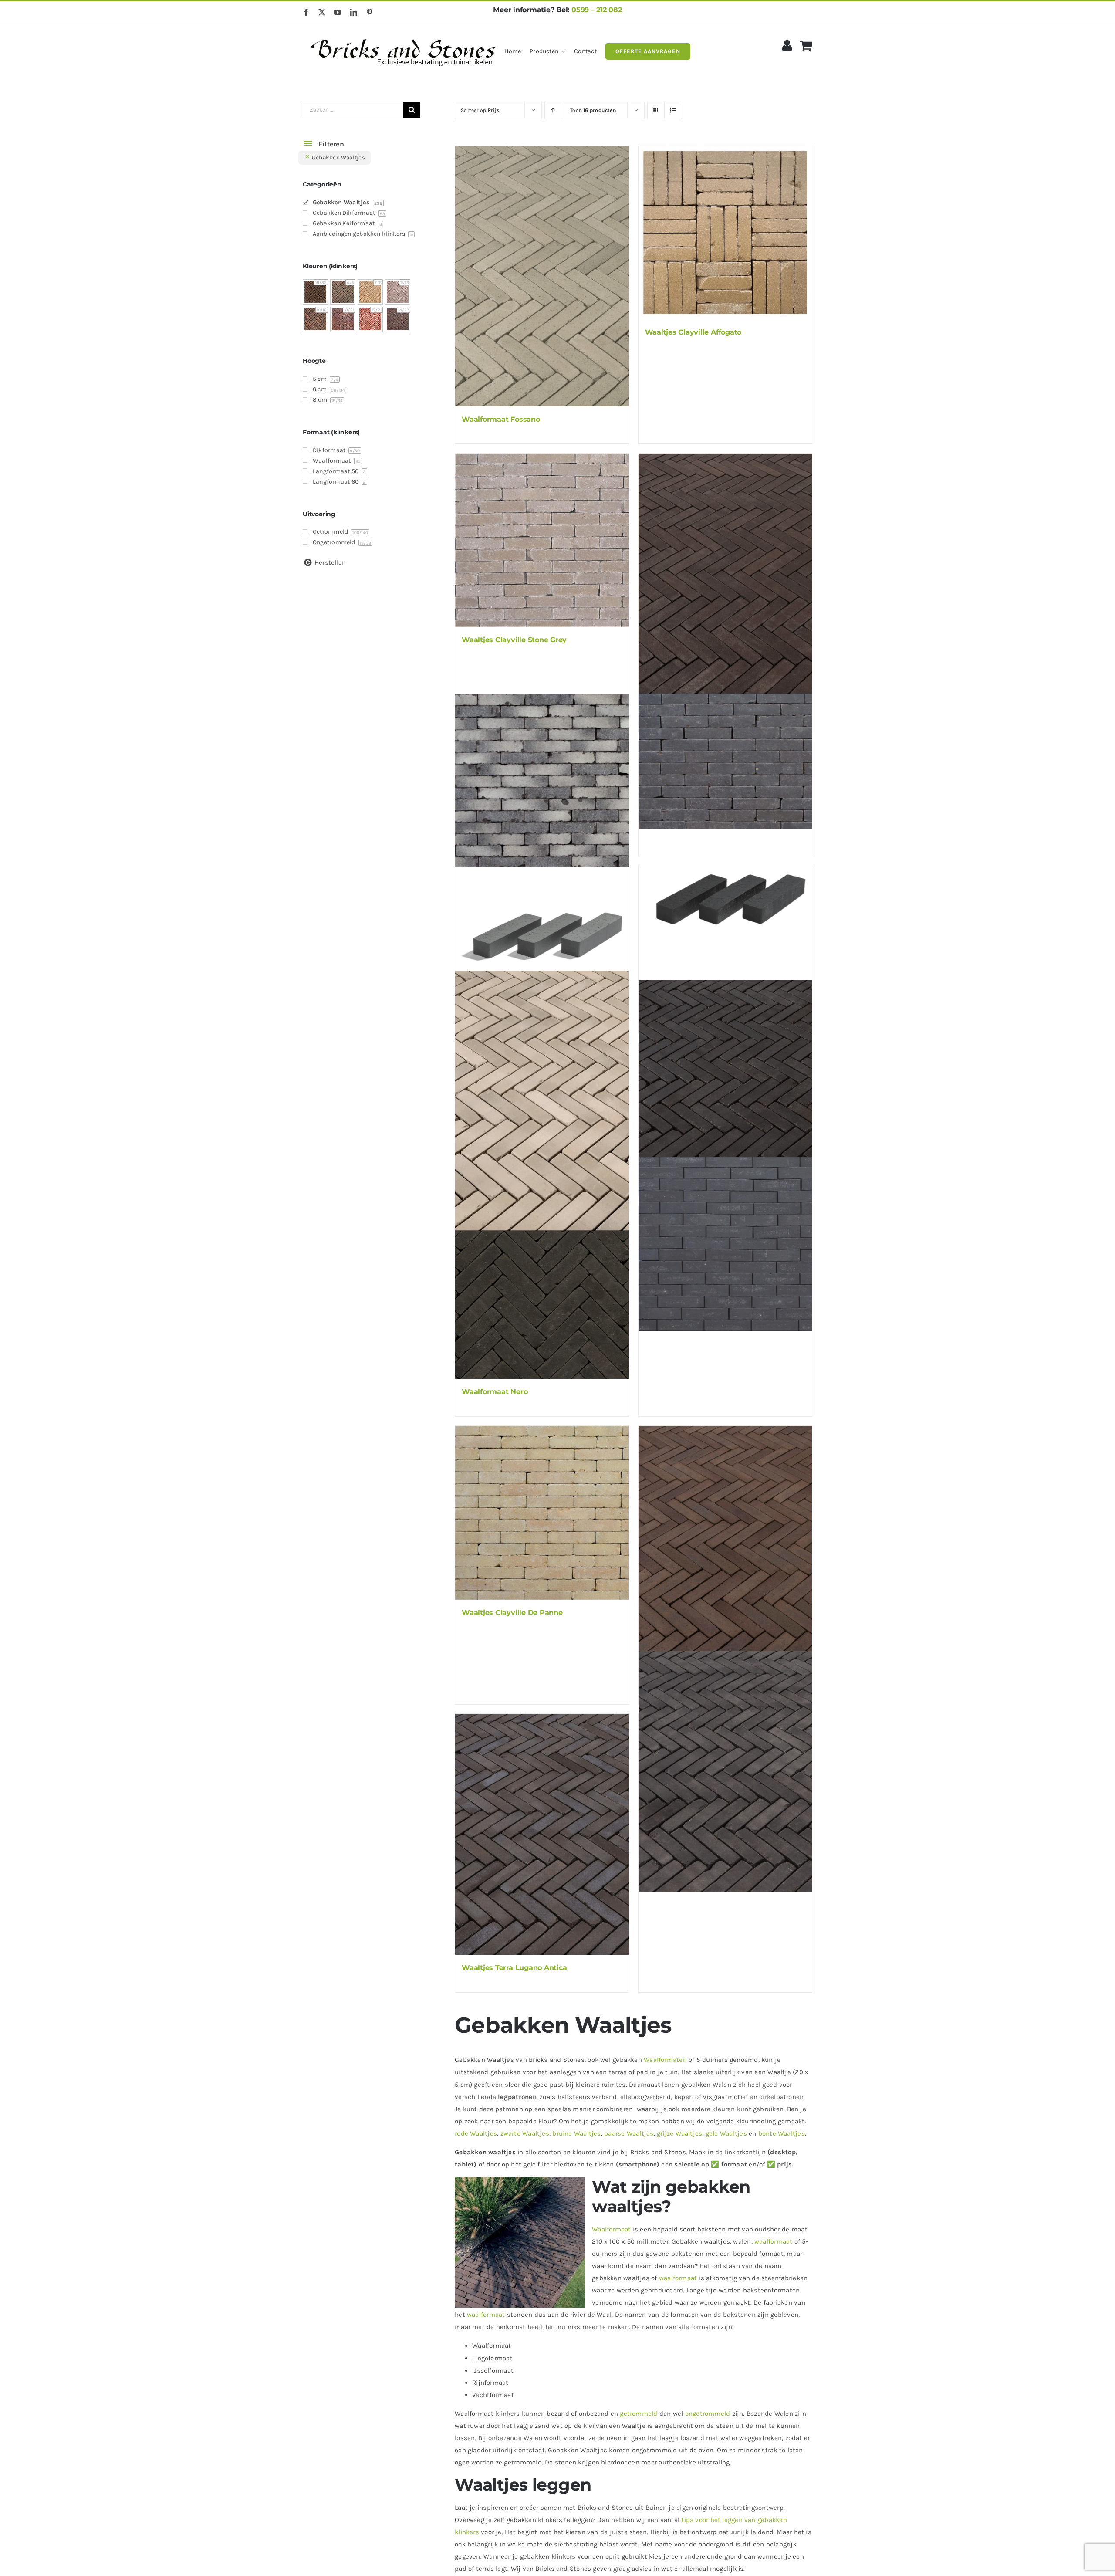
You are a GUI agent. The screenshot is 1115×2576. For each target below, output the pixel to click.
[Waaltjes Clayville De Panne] (542, 1513)
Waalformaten (665, 2060)
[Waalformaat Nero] (542, 1292)
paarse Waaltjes (629, 2133)
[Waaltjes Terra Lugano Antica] (542, 1834)
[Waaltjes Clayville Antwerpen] (542, 780)
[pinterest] (369, 12)
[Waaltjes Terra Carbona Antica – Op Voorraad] (725, 1101)
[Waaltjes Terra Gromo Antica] (542, 1101)
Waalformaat (611, 2229)
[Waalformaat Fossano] (542, 276)
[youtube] (338, 12)
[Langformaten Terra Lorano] (542, 931)
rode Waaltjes (476, 2133)
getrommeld (639, 2414)
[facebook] (306, 12)
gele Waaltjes (726, 2133)
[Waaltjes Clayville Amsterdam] (725, 780)
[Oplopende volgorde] (553, 110)
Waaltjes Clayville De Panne (512, 1613)
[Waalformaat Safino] (725, 574)
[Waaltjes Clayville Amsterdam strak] (725, 1244)
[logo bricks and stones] (404, 35)
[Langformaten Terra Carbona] (725, 895)
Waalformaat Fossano (501, 419)
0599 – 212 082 (597, 10)
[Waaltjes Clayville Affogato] (725, 233)
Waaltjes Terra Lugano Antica (514, 1968)
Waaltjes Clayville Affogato (693, 332)
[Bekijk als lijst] (673, 110)
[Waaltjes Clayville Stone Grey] (542, 540)
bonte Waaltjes (782, 2133)
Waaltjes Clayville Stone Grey (514, 640)
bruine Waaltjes (576, 2133)
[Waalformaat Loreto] (725, 1546)
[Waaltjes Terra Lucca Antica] (725, 1772)
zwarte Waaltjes (525, 2133)
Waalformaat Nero (495, 1392)
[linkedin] (354, 12)
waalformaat (773, 2241)
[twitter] (322, 12)
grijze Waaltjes (679, 2133)
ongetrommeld (708, 2414)
